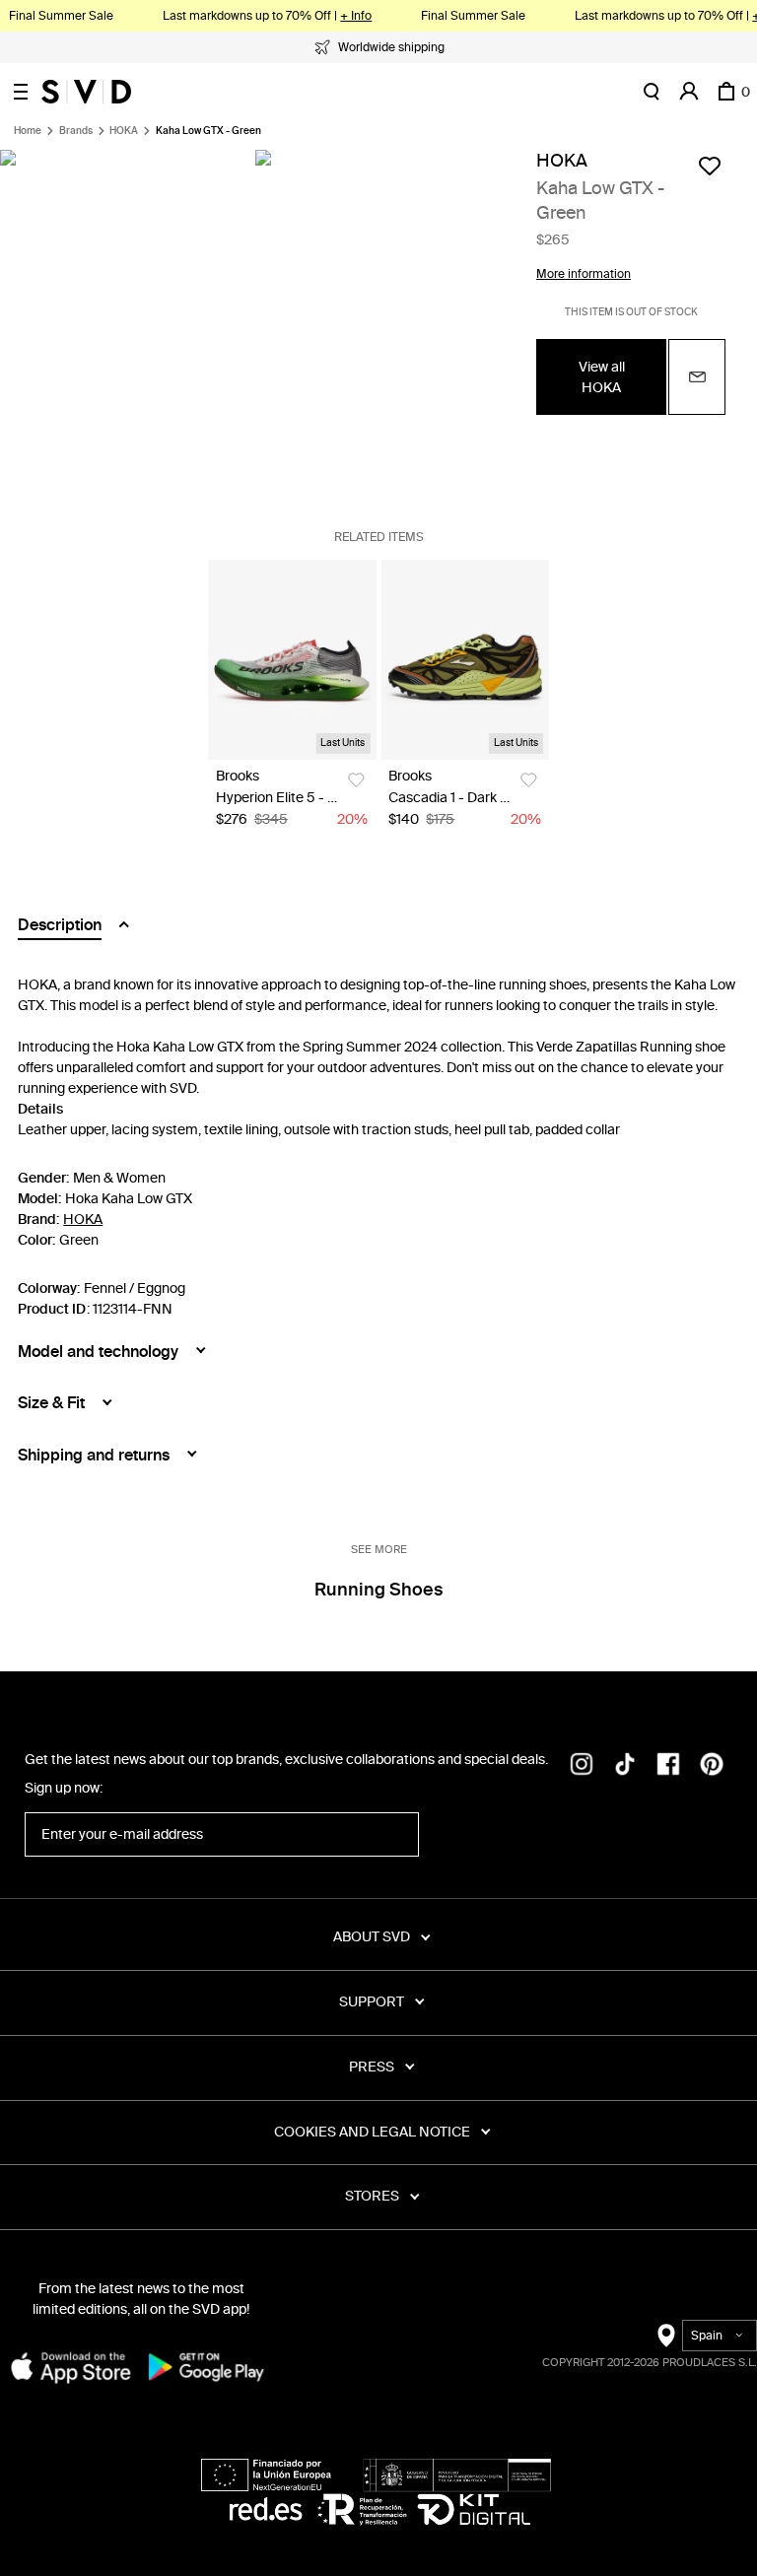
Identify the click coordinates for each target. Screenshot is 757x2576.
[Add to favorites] (710, 166)
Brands (76, 131)
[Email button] (697, 377)
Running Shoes (378, 1590)
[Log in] (689, 92)
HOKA (124, 131)
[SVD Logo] (86, 92)
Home (28, 131)
